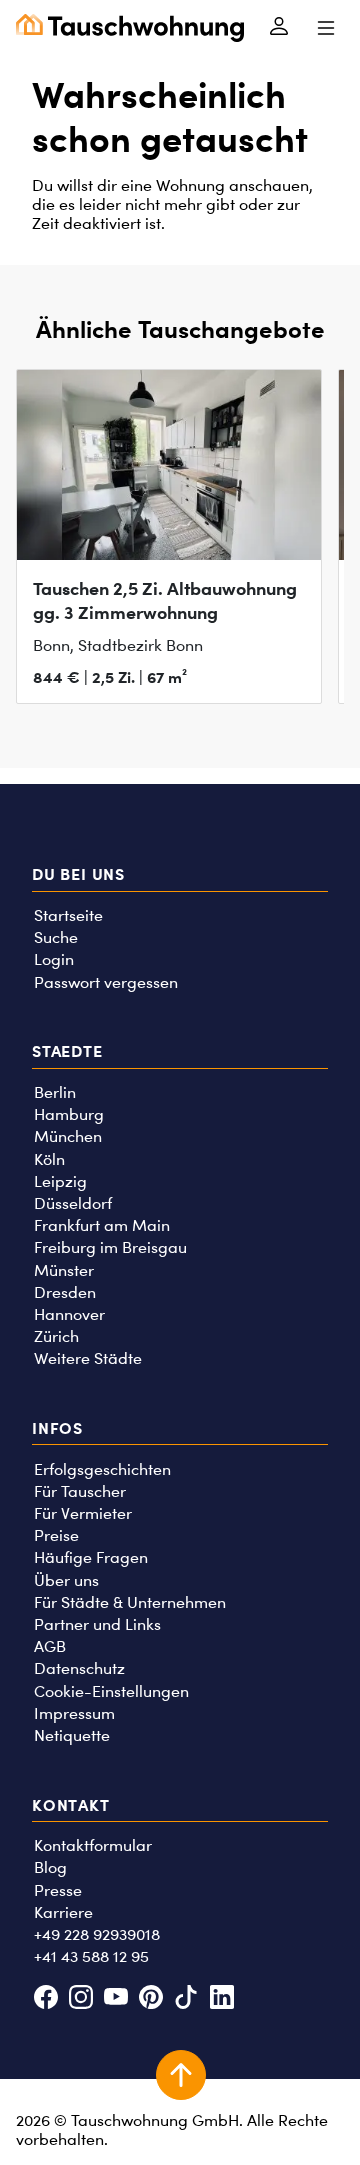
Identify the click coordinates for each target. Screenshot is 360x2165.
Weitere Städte (88, 1358)
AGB (50, 1646)
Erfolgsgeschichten (102, 1469)
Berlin (55, 1092)
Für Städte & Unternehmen (130, 1602)
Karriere (63, 1912)
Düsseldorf (73, 1203)
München (68, 1136)
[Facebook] (45, 1999)
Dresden (65, 1292)
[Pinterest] (151, 1999)
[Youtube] (115, 1999)
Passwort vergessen (106, 982)
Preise (56, 1535)
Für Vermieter (83, 1513)
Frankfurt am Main (102, 1225)
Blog (50, 1867)
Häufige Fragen (91, 1557)
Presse (58, 1890)
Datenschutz (79, 1668)
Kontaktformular (93, 1845)
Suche (56, 937)
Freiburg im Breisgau (110, 1247)
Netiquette (72, 1735)
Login (54, 959)
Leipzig (60, 1181)
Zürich (56, 1336)
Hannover (69, 1314)
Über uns (66, 1580)
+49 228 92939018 (97, 1934)
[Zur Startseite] (130, 28)
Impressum (74, 1713)
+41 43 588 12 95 (91, 1956)
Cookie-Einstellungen (111, 1691)
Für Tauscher (80, 1491)
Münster (64, 1270)
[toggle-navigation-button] (325, 28)
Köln (49, 1159)
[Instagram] (80, 1999)
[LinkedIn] (221, 1999)
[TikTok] (186, 1999)
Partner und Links (97, 1624)
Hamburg (69, 1114)
